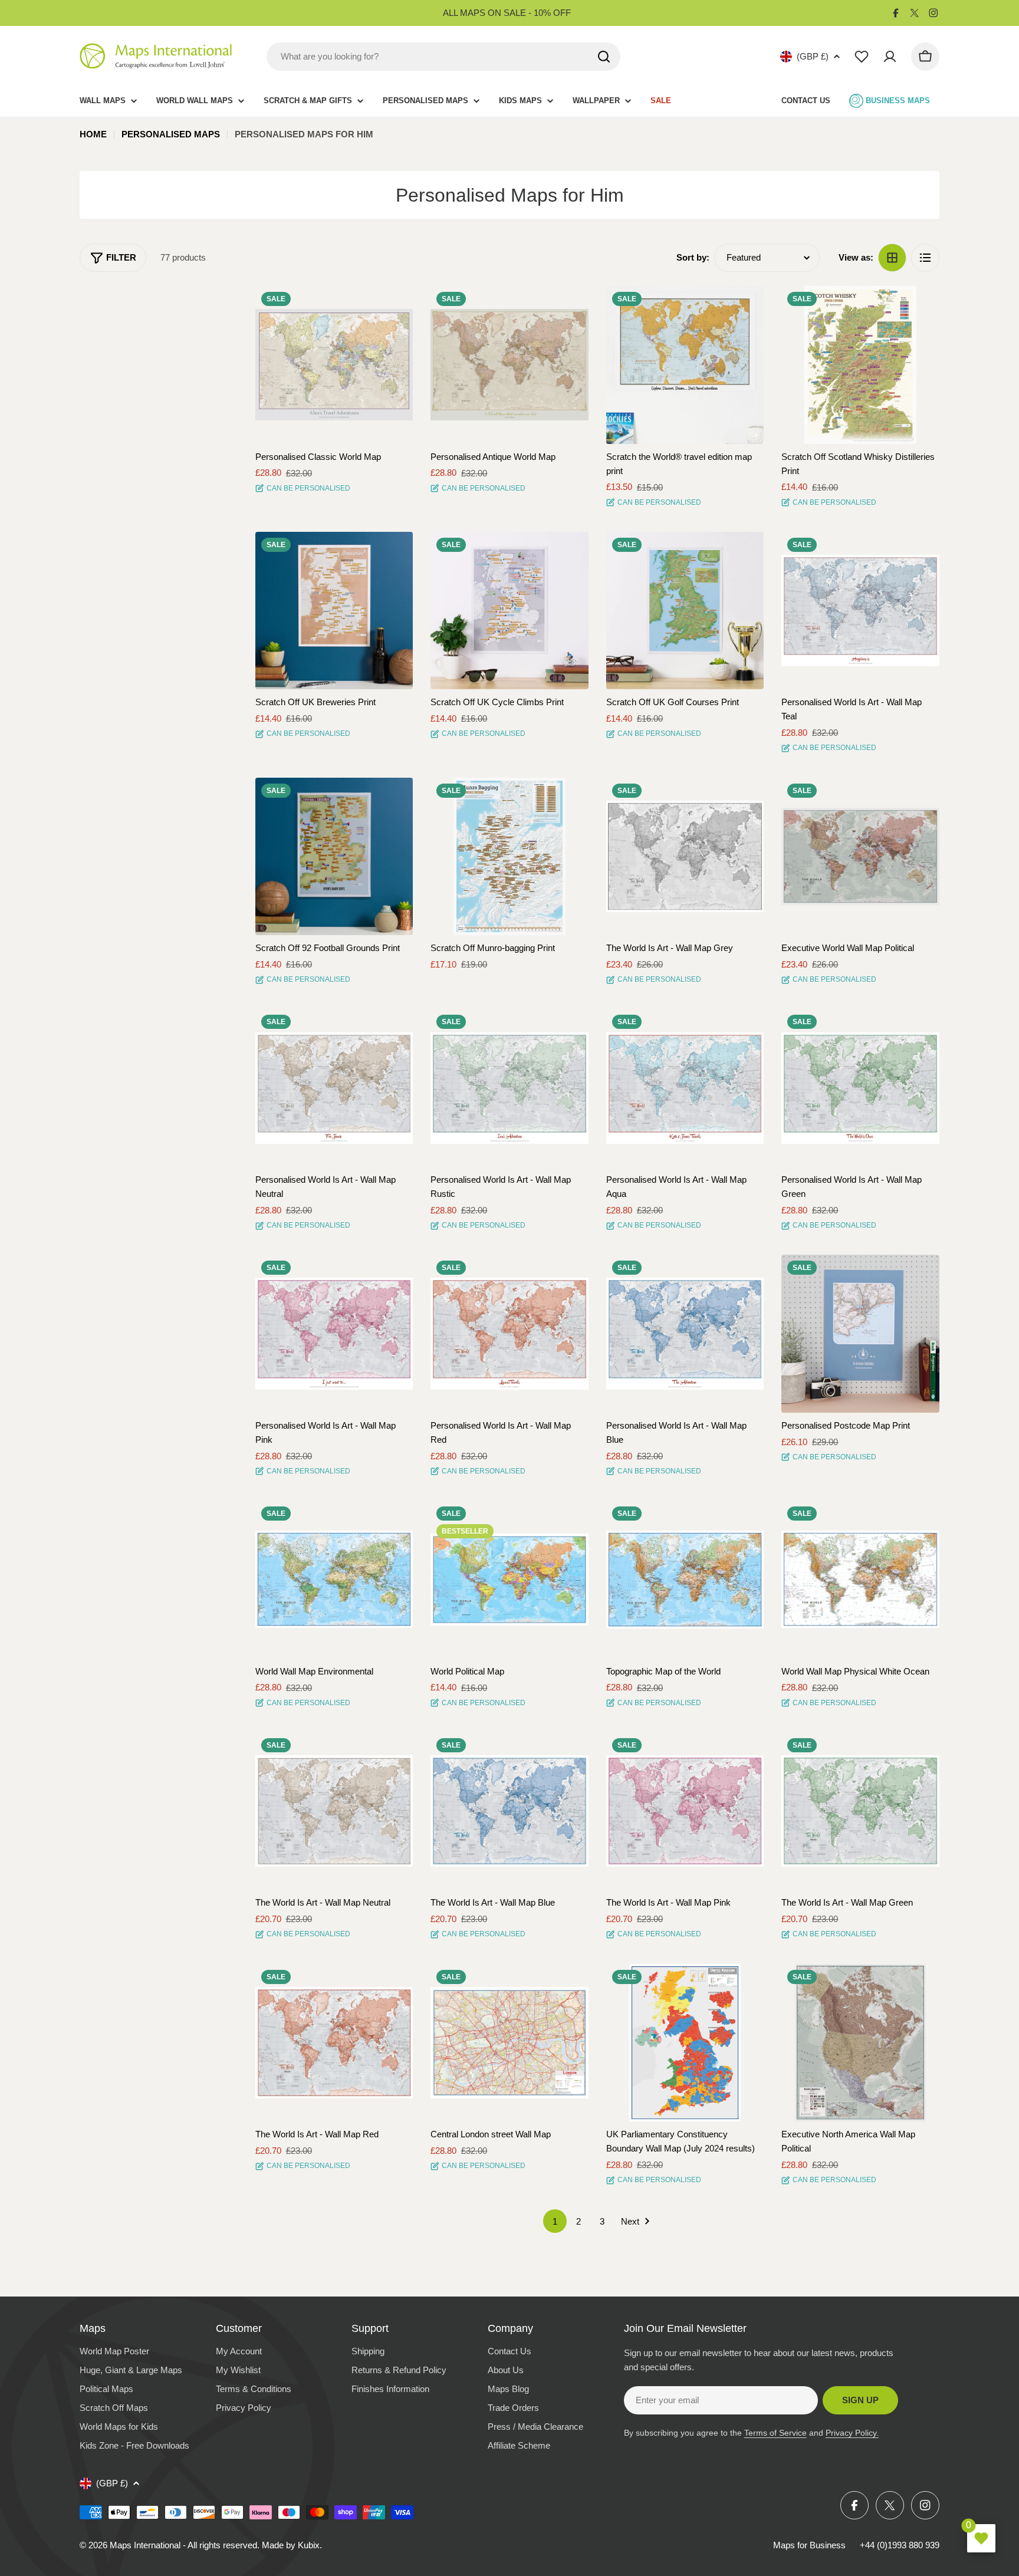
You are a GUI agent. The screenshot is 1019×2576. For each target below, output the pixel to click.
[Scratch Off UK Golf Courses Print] (685, 611)
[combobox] (443, 57)
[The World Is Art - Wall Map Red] (334, 2043)
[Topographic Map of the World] (685, 1580)
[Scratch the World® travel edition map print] (685, 365)
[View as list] (925, 258)
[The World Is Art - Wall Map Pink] (685, 1811)
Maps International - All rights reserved (183, 2545)
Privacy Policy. (852, 2433)
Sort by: (693, 257)
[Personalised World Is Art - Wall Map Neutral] (334, 1088)
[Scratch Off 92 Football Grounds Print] (334, 857)
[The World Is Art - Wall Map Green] (860, 1811)
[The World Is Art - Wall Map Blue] (509, 1811)
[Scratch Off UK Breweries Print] (334, 611)
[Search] (604, 57)
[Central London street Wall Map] (509, 2043)
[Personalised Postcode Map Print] (860, 1334)
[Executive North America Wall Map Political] (860, 2043)
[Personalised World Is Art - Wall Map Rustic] (509, 1088)
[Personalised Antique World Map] (509, 365)
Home (93, 134)
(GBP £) (813, 56)
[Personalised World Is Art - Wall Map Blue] (685, 1334)
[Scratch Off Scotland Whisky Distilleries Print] (860, 365)
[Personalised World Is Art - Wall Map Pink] (334, 1334)
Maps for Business (809, 2545)
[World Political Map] (509, 1580)
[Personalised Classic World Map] (334, 365)
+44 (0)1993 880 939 (900, 2545)
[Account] (890, 57)
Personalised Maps (171, 134)
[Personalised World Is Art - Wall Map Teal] (860, 611)
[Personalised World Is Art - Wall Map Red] (509, 1334)
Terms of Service (775, 2433)
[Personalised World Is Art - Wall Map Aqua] (685, 1088)
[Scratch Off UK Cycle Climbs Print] (509, 611)
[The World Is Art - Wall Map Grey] (685, 857)
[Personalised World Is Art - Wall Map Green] (860, 1088)
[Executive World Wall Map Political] (860, 857)
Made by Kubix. (292, 2545)
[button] (393, 305)
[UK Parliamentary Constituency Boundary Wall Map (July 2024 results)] (685, 2043)
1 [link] (555, 2221)
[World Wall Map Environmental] (334, 1580)
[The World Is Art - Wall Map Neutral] (334, 1811)
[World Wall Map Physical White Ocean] (860, 1580)
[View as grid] (892, 258)
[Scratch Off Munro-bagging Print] (509, 857)
